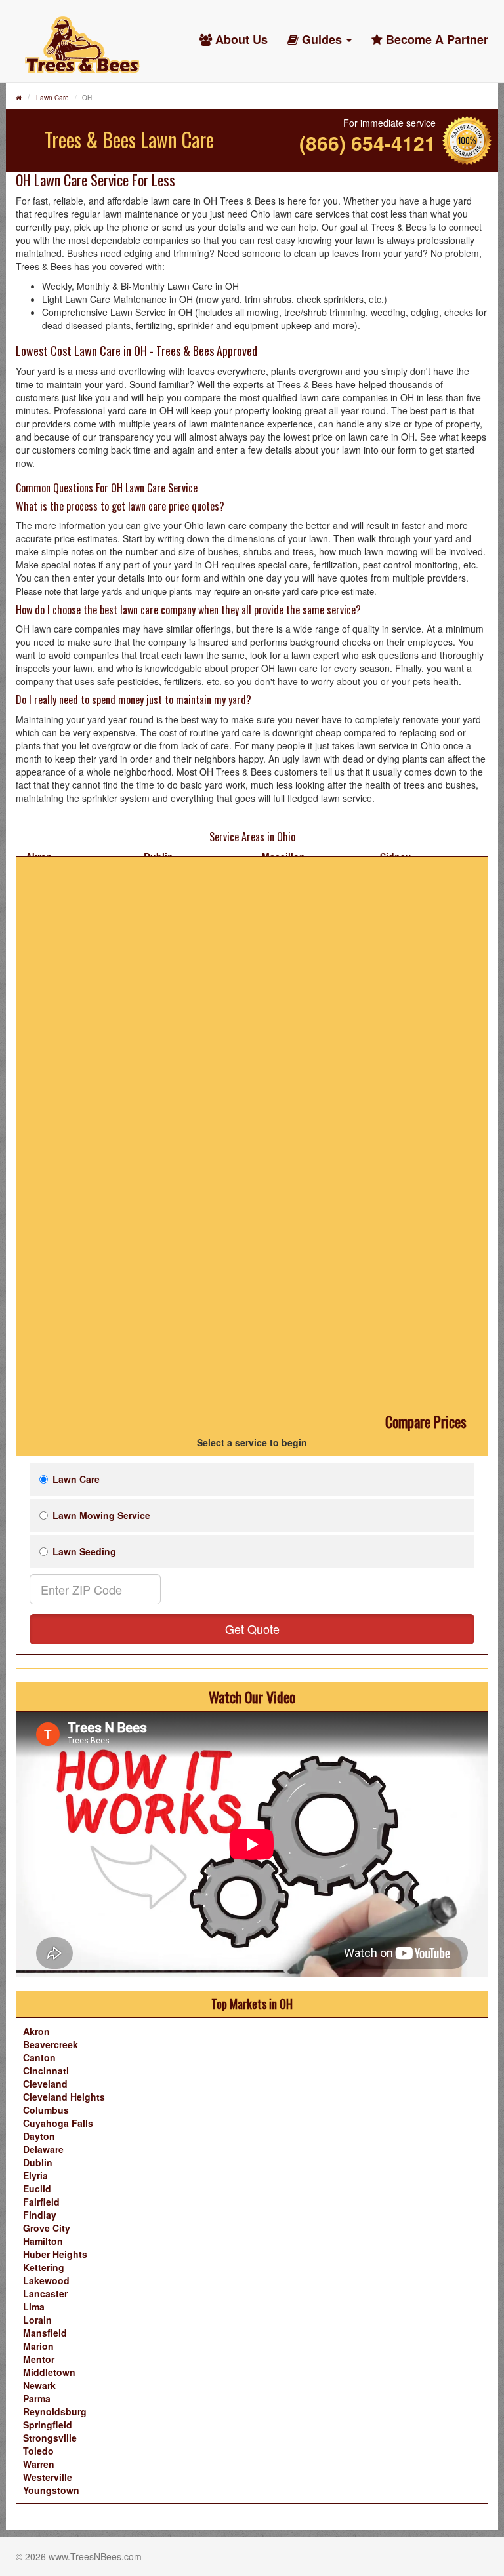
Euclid (37, 2189)
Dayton (39, 2136)
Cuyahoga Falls (58, 2123)
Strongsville (50, 2438)
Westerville (48, 2477)
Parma (37, 2398)
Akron (36, 2031)
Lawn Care (52, 98)
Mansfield (45, 2333)
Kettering (44, 2267)
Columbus (46, 2110)
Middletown (49, 2372)
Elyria (35, 2175)
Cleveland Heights (64, 2097)
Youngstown (51, 2490)
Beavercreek (51, 2044)
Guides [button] (322, 39)
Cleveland (45, 2084)
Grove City (47, 2228)
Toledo (38, 2451)
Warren (39, 2464)
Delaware (43, 2149)
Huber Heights (55, 2254)
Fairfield (41, 2202)
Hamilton (43, 2241)
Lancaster (45, 2293)
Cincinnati (46, 2071)
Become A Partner (435, 39)
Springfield (48, 2425)
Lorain (37, 2320)
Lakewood (46, 2280)
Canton (39, 2057)
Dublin (38, 2162)
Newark (39, 2385)
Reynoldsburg (55, 2411)
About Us (240, 39)
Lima (34, 2307)
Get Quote (252, 1629)
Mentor (39, 2359)
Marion (38, 2346)
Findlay (40, 2215)
